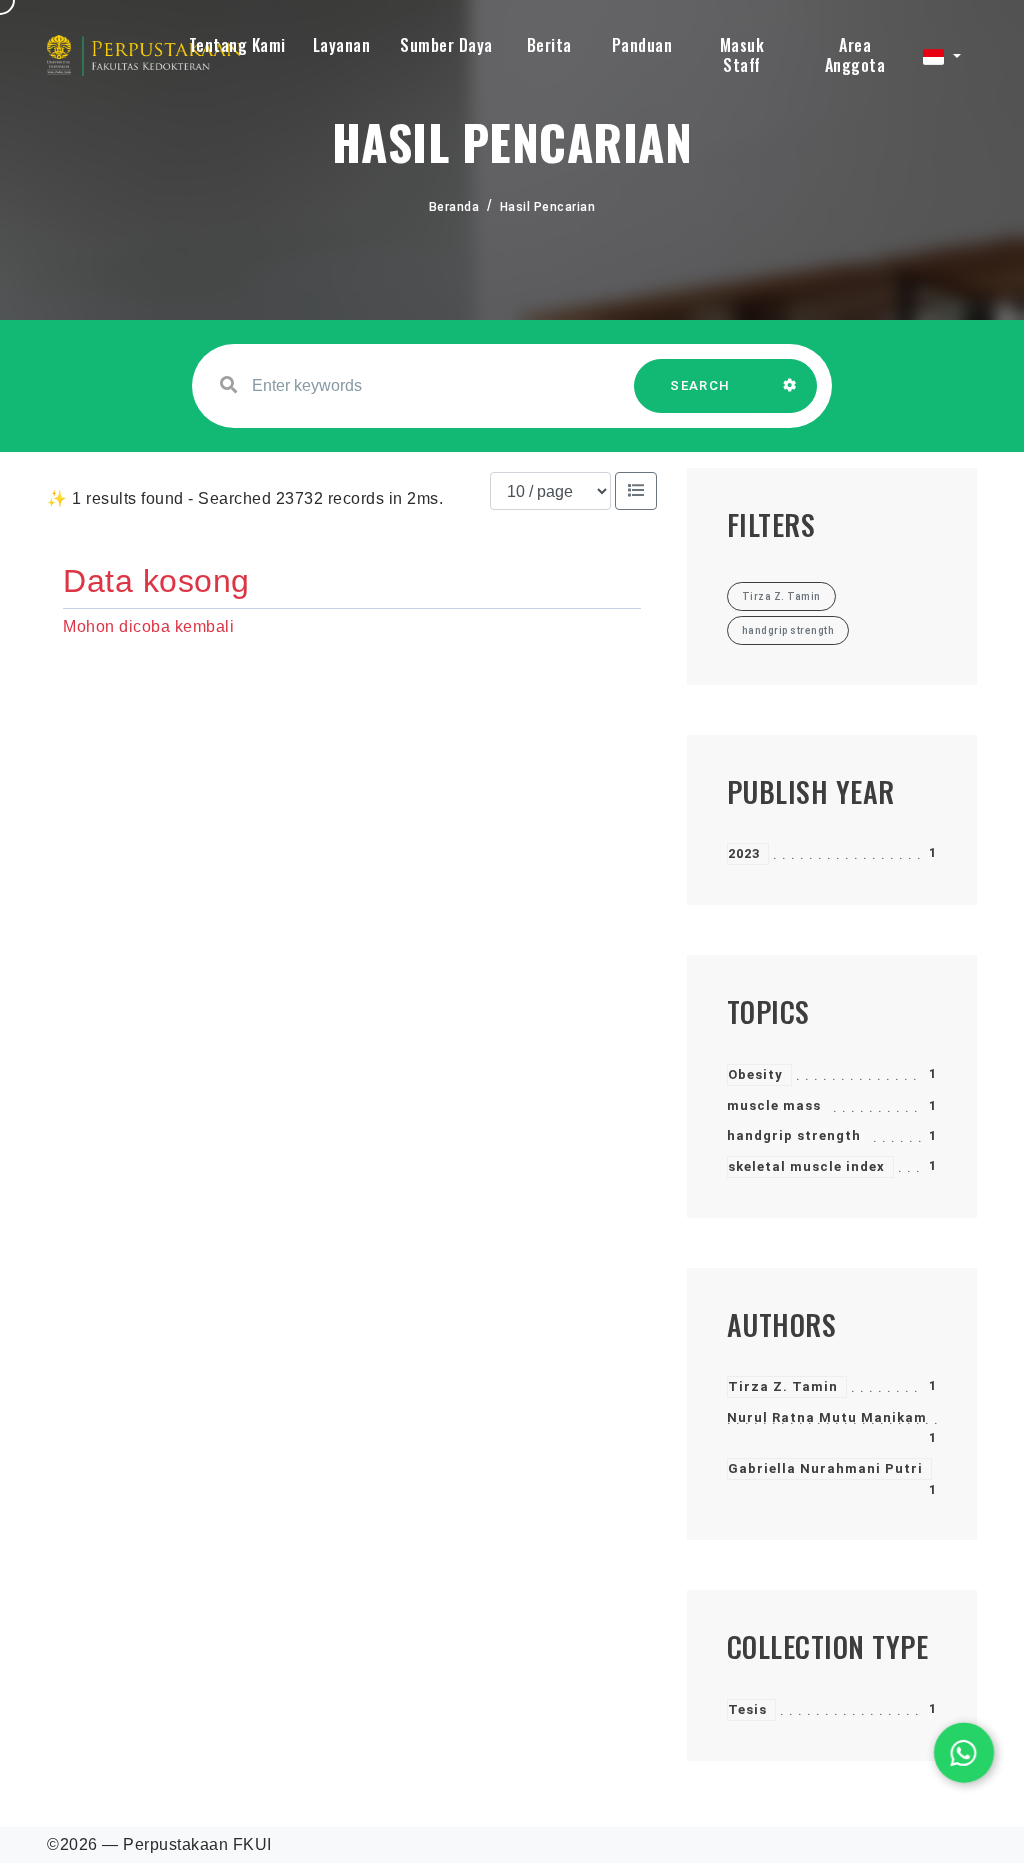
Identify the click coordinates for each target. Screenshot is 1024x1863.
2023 (744, 853)
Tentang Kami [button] (237, 45)
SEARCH (700, 385)
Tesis (747, 1709)
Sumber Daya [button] (446, 45)
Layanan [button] (342, 45)
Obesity (755, 1074)
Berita (549, 45)
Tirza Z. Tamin (783, 1386)
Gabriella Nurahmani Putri (825, 1468)
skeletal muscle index (806, 1166)
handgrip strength (794, 1135)
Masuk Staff (742, 55)
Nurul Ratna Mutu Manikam (827, 1417)
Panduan (642, 45)
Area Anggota (855, 55)
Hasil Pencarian (548, 207)
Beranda (454, 207)
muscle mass (774, 1105)
